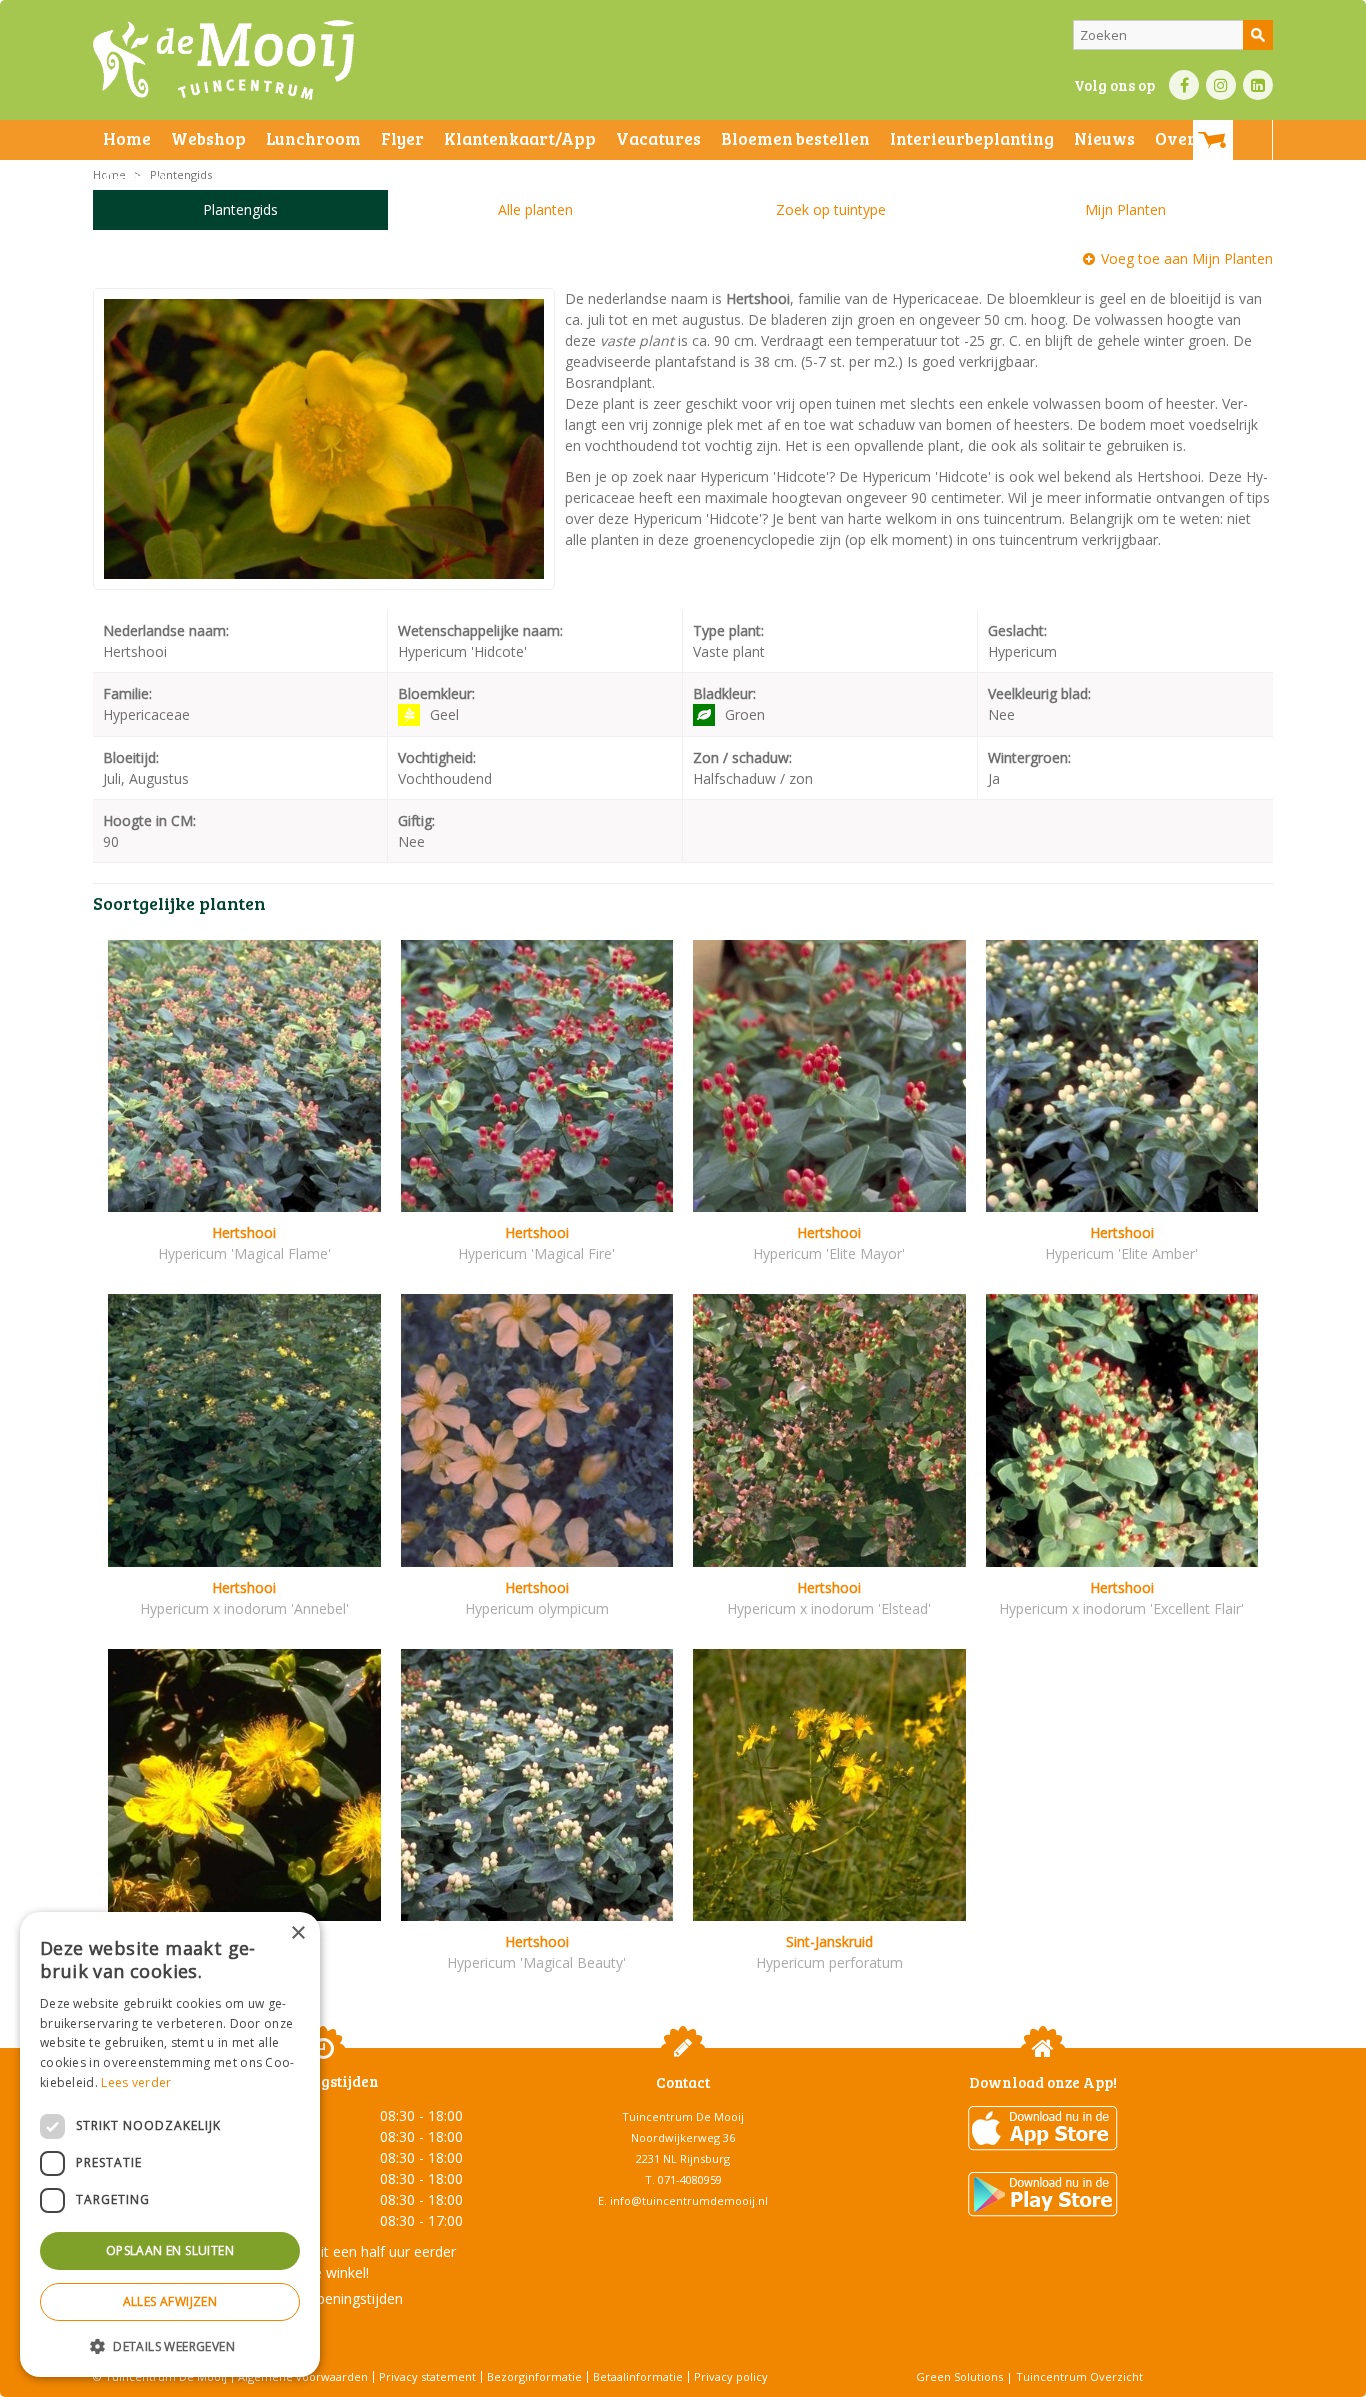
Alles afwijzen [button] (170, 2301)
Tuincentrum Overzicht (1079, 2376)
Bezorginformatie (534, 2376)
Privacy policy (731, 2376)
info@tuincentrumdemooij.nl (689, 2200)
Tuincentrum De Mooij (683, 2116)
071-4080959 (690, 2179)
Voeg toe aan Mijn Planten (1187, 258)
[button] (170, 2345)
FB (1184, 85)
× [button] (297, 1933)
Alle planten (535, 209)
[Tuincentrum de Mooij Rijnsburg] (223, 60)
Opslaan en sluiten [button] (170, 2250)
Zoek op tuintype (831, 209)
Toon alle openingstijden (323, 2298)
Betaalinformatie (638, 2376)
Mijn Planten (1125, 209)
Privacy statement (427, 2376)
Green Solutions (959, 2376)
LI (1258, 85)
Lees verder (136, 2082)
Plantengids (240, 209)
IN (1221, 85)
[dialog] (170, 2144)
